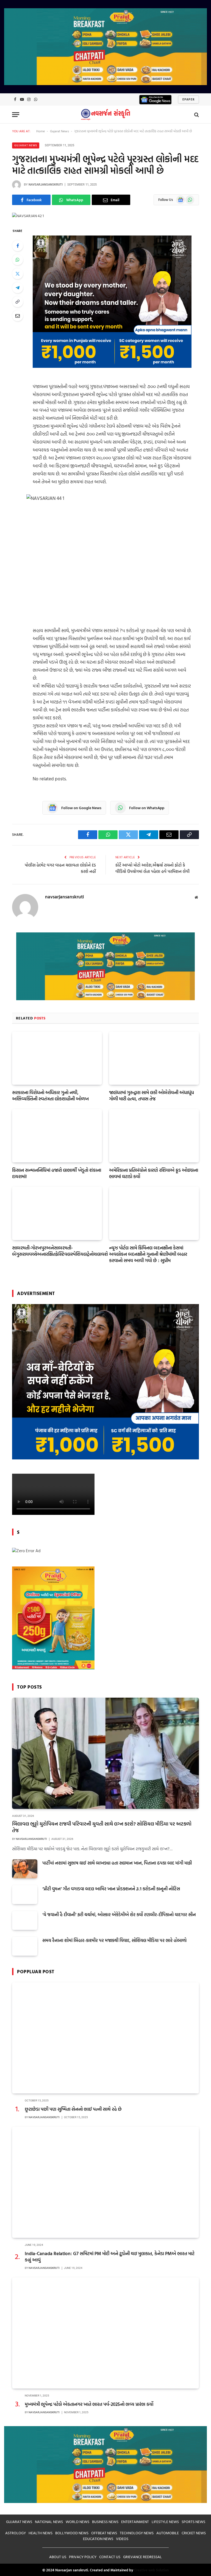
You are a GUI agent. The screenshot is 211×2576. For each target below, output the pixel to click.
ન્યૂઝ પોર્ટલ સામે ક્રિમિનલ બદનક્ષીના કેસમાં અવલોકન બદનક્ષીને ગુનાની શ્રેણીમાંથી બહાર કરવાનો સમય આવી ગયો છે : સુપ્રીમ (148, 1254)
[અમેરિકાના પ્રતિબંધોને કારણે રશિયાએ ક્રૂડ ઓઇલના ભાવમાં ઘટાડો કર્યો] (154, 1136)
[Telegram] (18, 288)
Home (41, 131)
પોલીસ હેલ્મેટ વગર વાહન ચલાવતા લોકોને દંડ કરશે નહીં (60, 868)
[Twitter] (18, 274)
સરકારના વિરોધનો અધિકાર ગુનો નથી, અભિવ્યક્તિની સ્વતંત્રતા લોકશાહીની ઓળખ (50, 1095)
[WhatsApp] (18, 260)
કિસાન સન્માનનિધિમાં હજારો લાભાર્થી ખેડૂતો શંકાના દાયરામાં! (57, 1173)
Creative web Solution (151, 2570)
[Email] (18, 316)
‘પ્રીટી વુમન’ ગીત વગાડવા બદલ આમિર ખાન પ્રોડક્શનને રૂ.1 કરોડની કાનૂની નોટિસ (111, 1889)
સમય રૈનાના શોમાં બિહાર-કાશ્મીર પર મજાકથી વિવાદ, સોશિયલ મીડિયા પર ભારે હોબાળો (114, 1940)
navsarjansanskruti (46, 185)
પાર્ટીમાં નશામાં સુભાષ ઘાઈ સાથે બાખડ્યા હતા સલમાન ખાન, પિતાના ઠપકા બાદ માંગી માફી (117, 1863)
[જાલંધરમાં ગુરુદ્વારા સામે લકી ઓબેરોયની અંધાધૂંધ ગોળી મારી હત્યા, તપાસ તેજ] (154, 1058)
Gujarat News (59, 131)
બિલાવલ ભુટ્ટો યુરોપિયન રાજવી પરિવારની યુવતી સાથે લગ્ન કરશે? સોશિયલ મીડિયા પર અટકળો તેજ (102, 1827)
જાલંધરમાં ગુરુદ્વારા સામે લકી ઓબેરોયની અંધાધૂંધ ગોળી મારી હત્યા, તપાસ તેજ (152, 1095)
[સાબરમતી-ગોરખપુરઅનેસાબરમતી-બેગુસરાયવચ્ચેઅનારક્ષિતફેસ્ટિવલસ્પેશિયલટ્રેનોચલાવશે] (57, 1213)
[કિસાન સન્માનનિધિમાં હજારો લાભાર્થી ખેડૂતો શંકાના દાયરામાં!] (57, 1136)
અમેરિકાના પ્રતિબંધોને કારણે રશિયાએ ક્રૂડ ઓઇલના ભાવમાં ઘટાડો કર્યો (154, 1173)
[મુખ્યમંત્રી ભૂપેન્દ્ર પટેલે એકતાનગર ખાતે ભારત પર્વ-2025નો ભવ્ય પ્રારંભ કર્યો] (105, 2333)
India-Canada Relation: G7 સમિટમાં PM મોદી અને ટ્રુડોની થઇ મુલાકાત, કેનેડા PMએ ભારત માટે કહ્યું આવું (110, 2257)
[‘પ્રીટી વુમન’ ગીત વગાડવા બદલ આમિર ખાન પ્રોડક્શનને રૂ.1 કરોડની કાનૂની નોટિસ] (25, 1895)
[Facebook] (18, 246)
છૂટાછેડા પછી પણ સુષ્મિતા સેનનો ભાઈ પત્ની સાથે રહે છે (73, 2109)
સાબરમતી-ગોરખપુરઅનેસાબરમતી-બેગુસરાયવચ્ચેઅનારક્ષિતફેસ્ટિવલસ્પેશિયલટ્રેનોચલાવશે (57, 1251)
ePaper (188, 99)
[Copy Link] (18, 302)
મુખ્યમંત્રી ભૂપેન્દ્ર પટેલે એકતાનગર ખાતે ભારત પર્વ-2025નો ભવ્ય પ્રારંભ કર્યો (89, 2404)
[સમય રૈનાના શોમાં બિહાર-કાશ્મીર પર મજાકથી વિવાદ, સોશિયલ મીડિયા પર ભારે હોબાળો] (25, 1946)
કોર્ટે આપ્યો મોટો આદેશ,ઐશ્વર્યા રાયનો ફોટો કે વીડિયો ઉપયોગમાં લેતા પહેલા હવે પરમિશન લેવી (152, 868)
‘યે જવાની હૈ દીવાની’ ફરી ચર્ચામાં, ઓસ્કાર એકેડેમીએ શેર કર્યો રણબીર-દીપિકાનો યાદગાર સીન (119, 1915)
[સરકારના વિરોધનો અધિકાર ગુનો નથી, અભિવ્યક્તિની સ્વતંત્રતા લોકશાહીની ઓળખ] (57, 1058)
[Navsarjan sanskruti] (105, 115)
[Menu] (16, 115)
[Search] (196, 115)
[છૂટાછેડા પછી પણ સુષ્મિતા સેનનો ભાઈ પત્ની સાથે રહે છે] (105, 2038)
